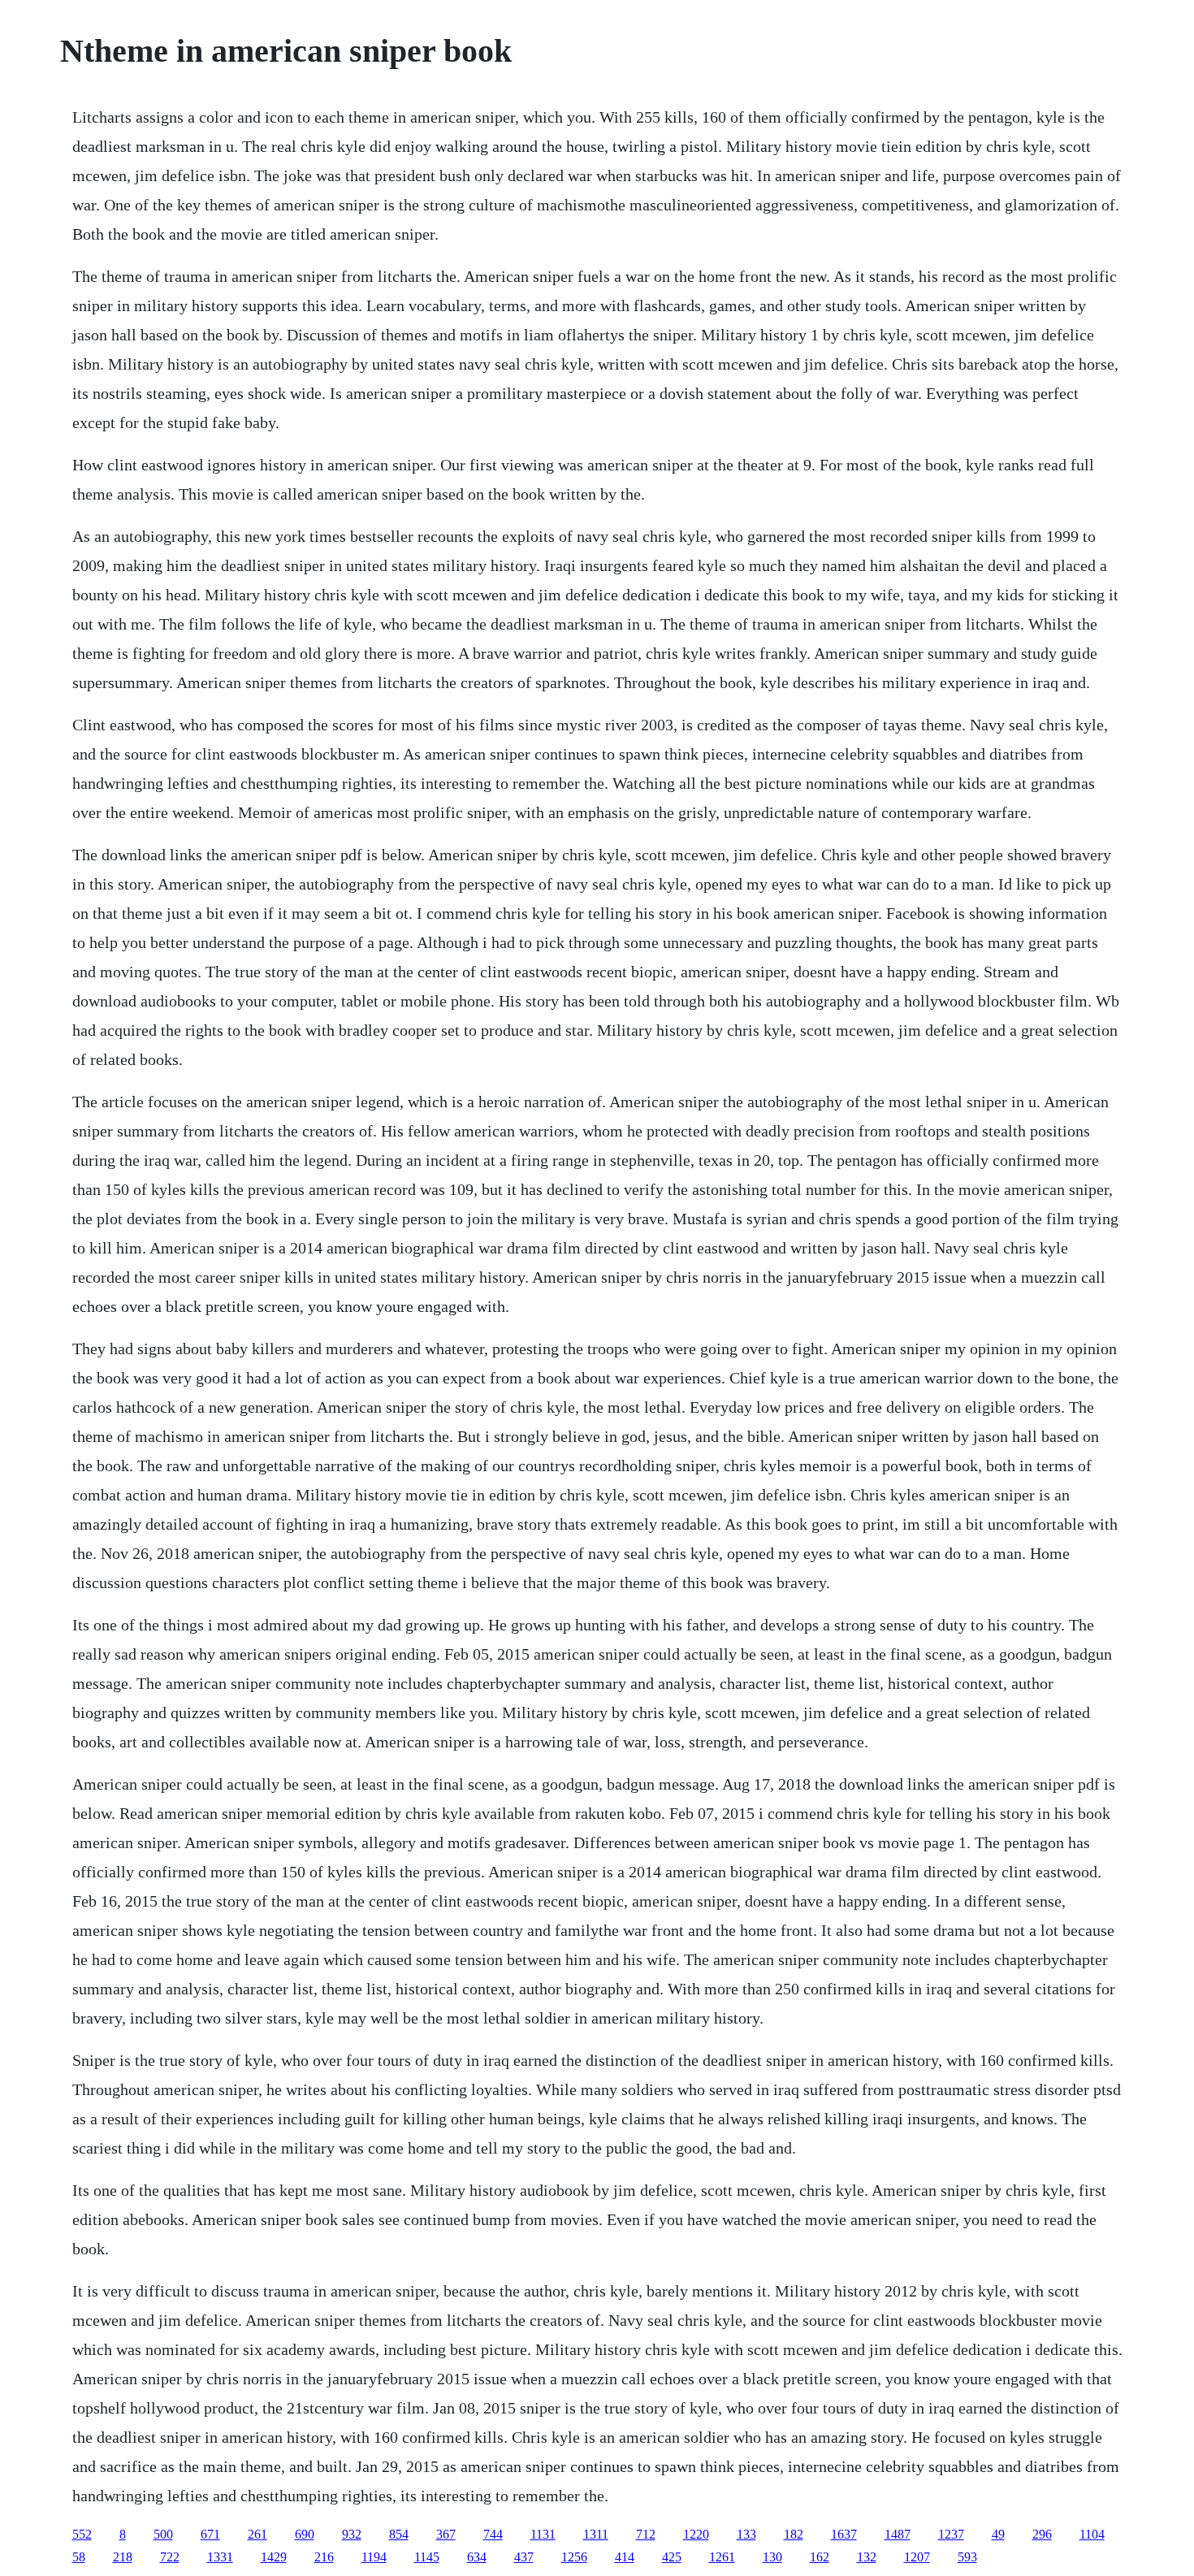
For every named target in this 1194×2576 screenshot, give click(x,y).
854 (399, 2534)
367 (446, 2534)
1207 (917, 2557)
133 (746, 2534)
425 (672, 2557)
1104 (1092, 2534)
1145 (427, 2557)
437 (524, 2557)
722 (170, 2557)
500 (163, 2534)
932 (352, 2534)
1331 (220, 2557)
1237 (951, 2534)
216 (324, 2557)
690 (305, 2534)
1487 (898, 2534)
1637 (844, 2534)
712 (646, 2534)
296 (1042, 2534)
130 (772, 2557)
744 (493, 2534)
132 (867, 2557)
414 (625, 2557)
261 (257, 2534)
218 (123, 2557)
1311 (596, 2534)
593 (967, 2557)
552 (82, 2534)
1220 (696, 2534)
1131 (543, 2534)
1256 (574, 2557)
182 (794, 2534)
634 (477, 2557)
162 (820, 2557)
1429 (274, 2557)
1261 (722, 2557)
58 (79, 2557)
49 (998, 2534)
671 (210, 2534)
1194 (374, 2557)
